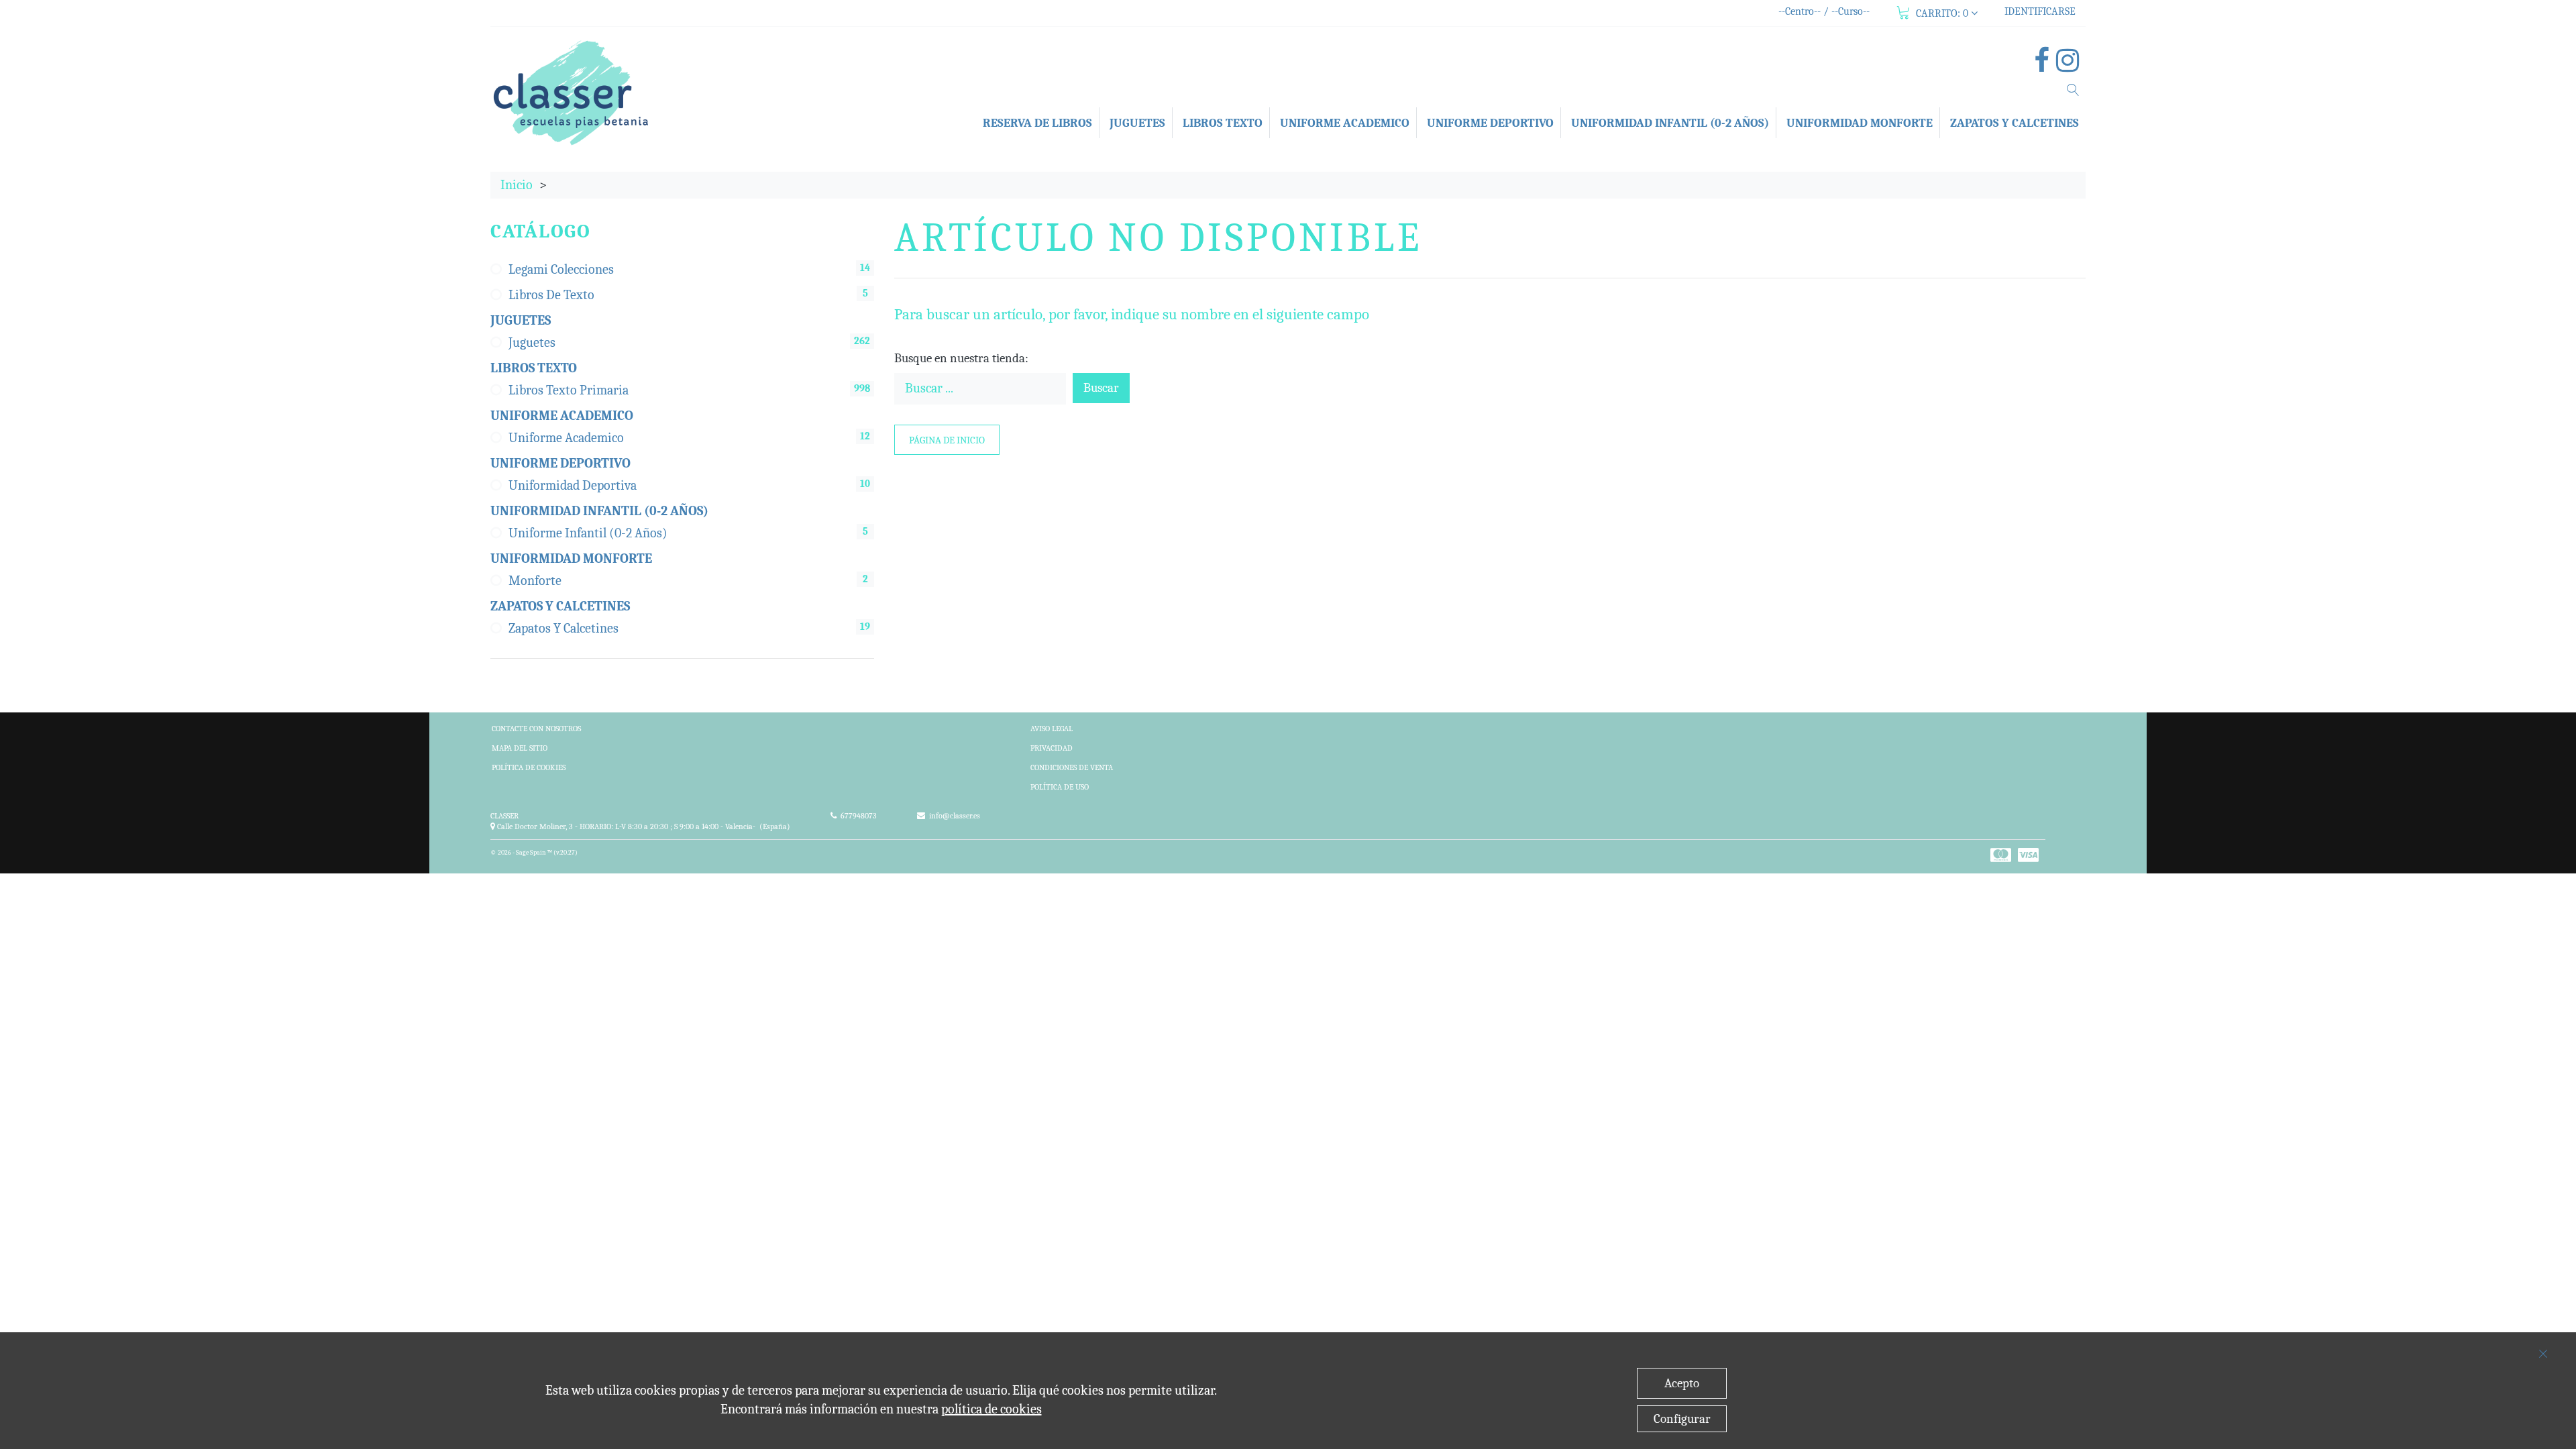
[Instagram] (2071, 65)
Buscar (1101, 388)
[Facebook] (2045, 65)
